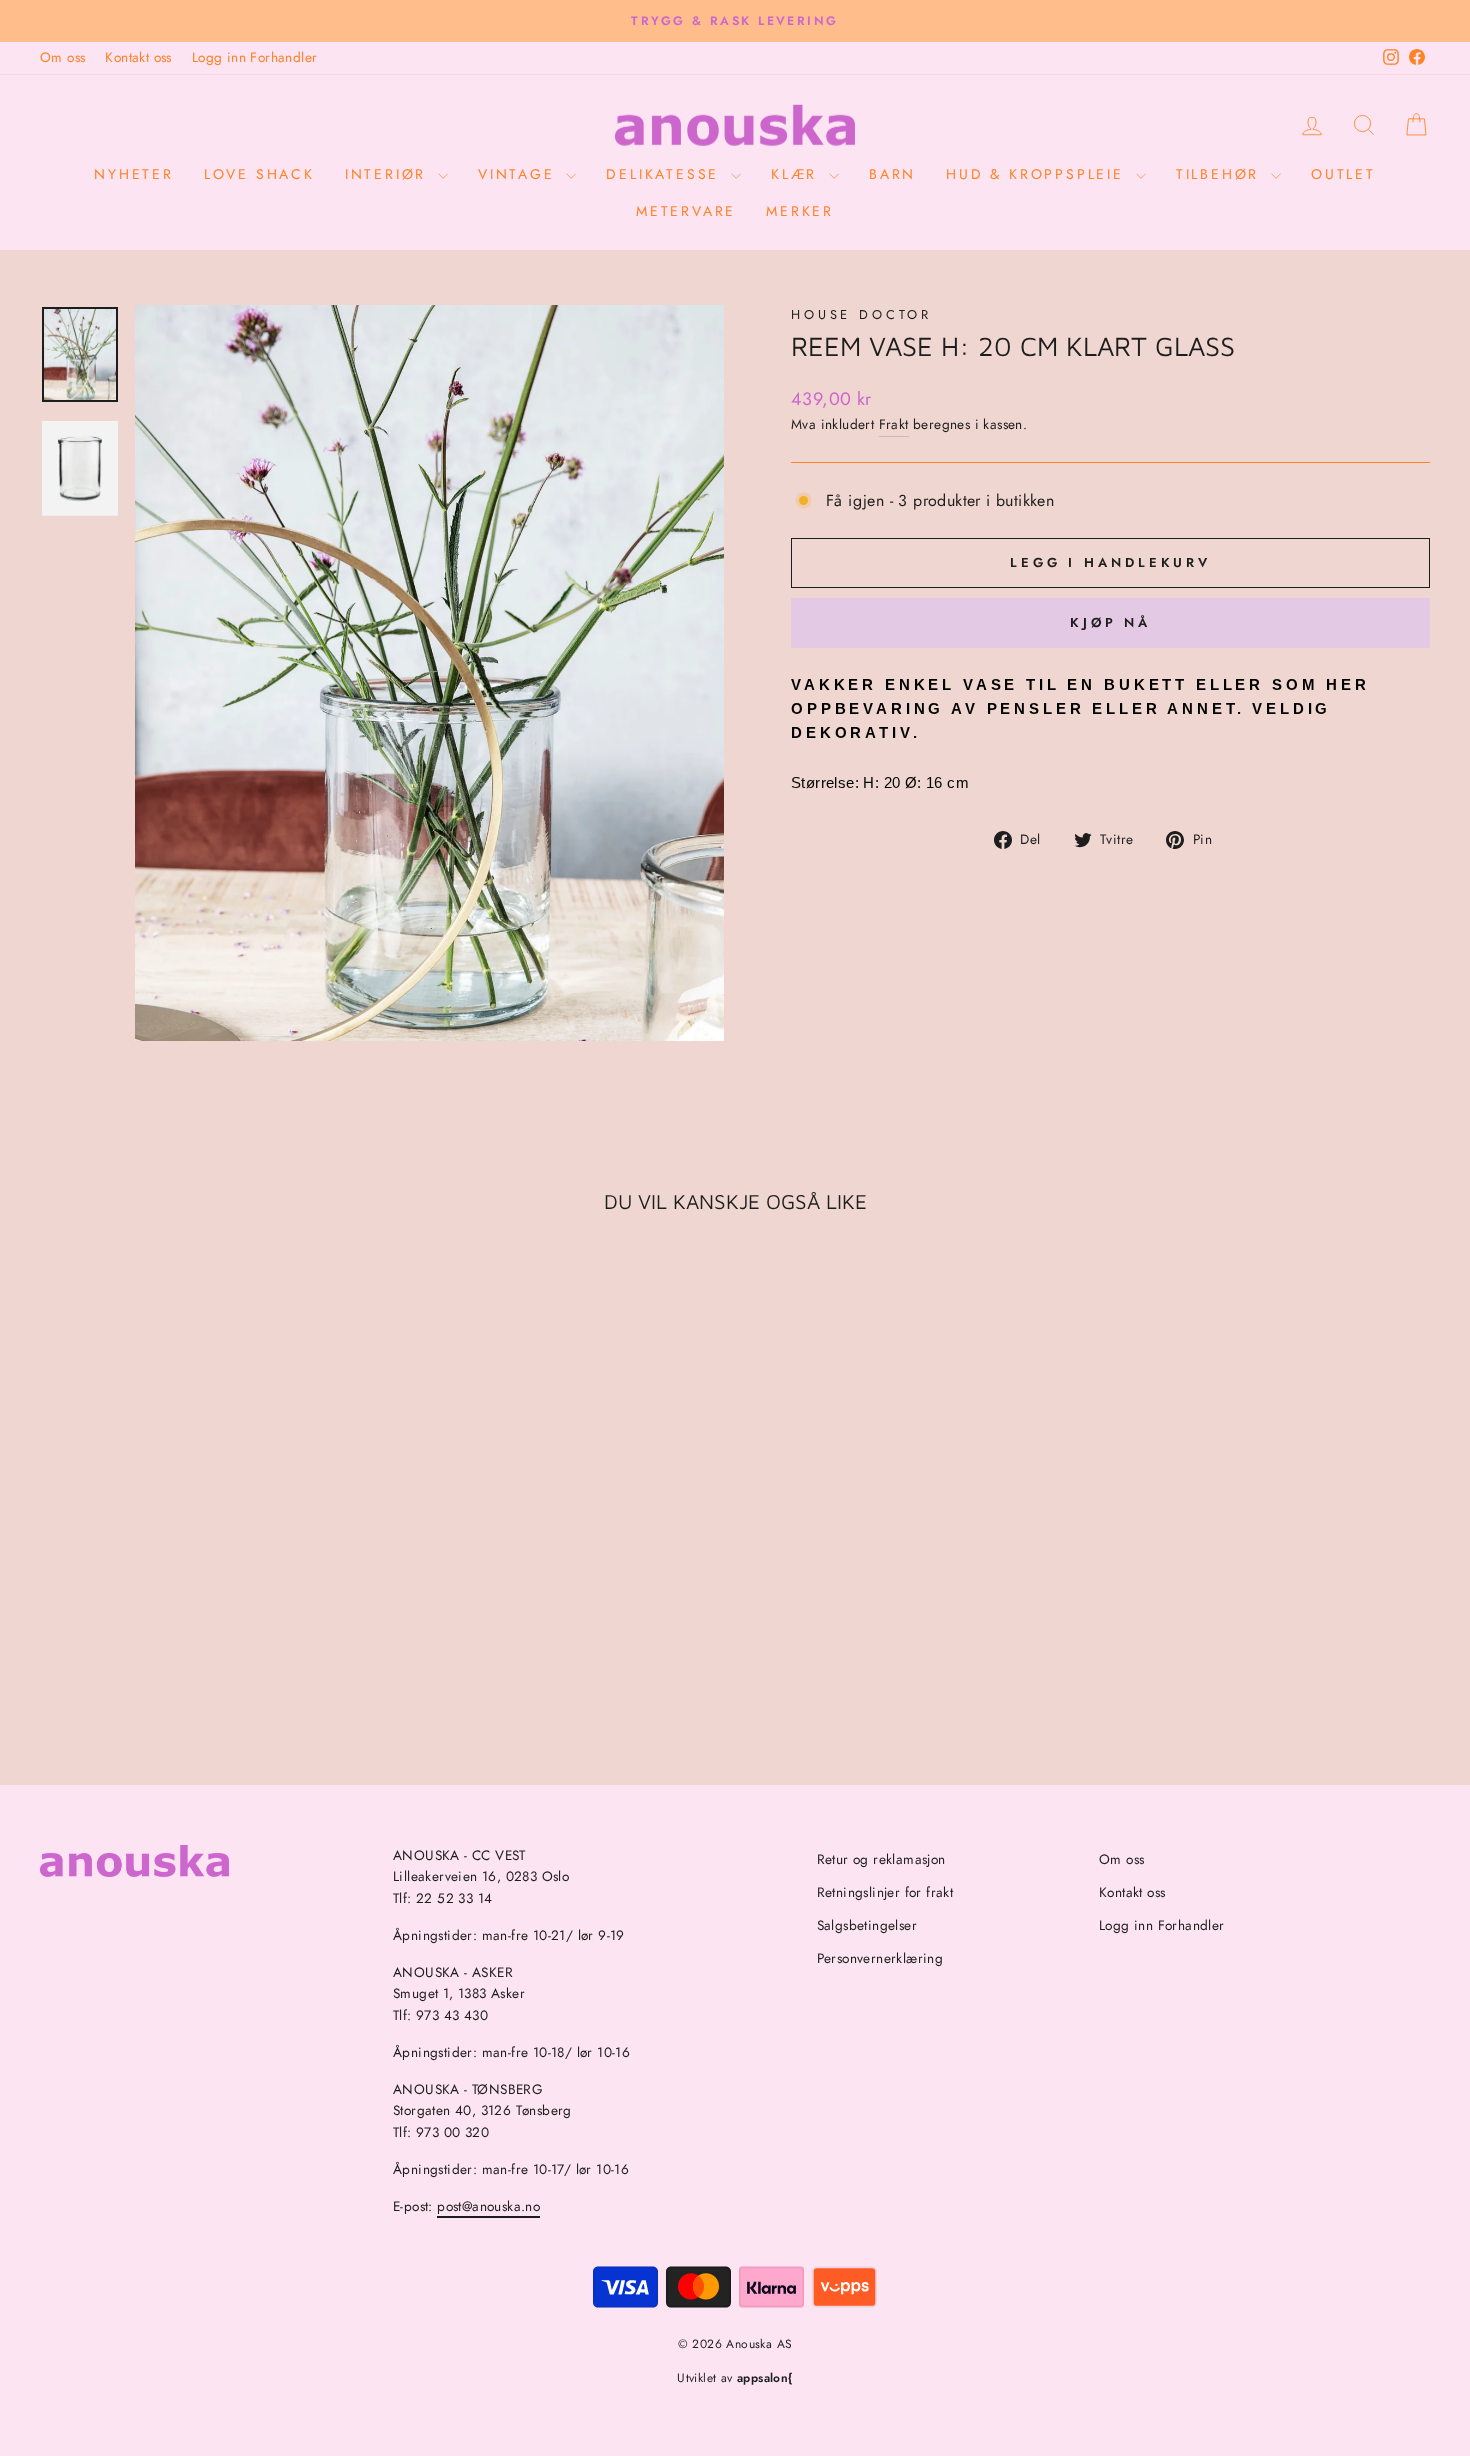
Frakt (894, 424)
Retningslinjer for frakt (885, 1892)
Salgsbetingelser (867, 1925)
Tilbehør (1221, 174)
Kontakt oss (138, 57)
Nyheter (134, 174)
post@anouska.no (488, 2206)
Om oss (62, 57)
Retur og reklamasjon (881, 1859)
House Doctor (861, 314)
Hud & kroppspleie (1038, 174)
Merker (800, 211)
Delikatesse (666, 174)
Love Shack (259, 174)
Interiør (389, 174)
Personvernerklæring (880, 1958)
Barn (892, 174)
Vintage (519, 174)
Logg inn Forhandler (255, 57)
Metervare (686, 211)
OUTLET (1343, 174)
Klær (797, 174)
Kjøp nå (1110, 622)
